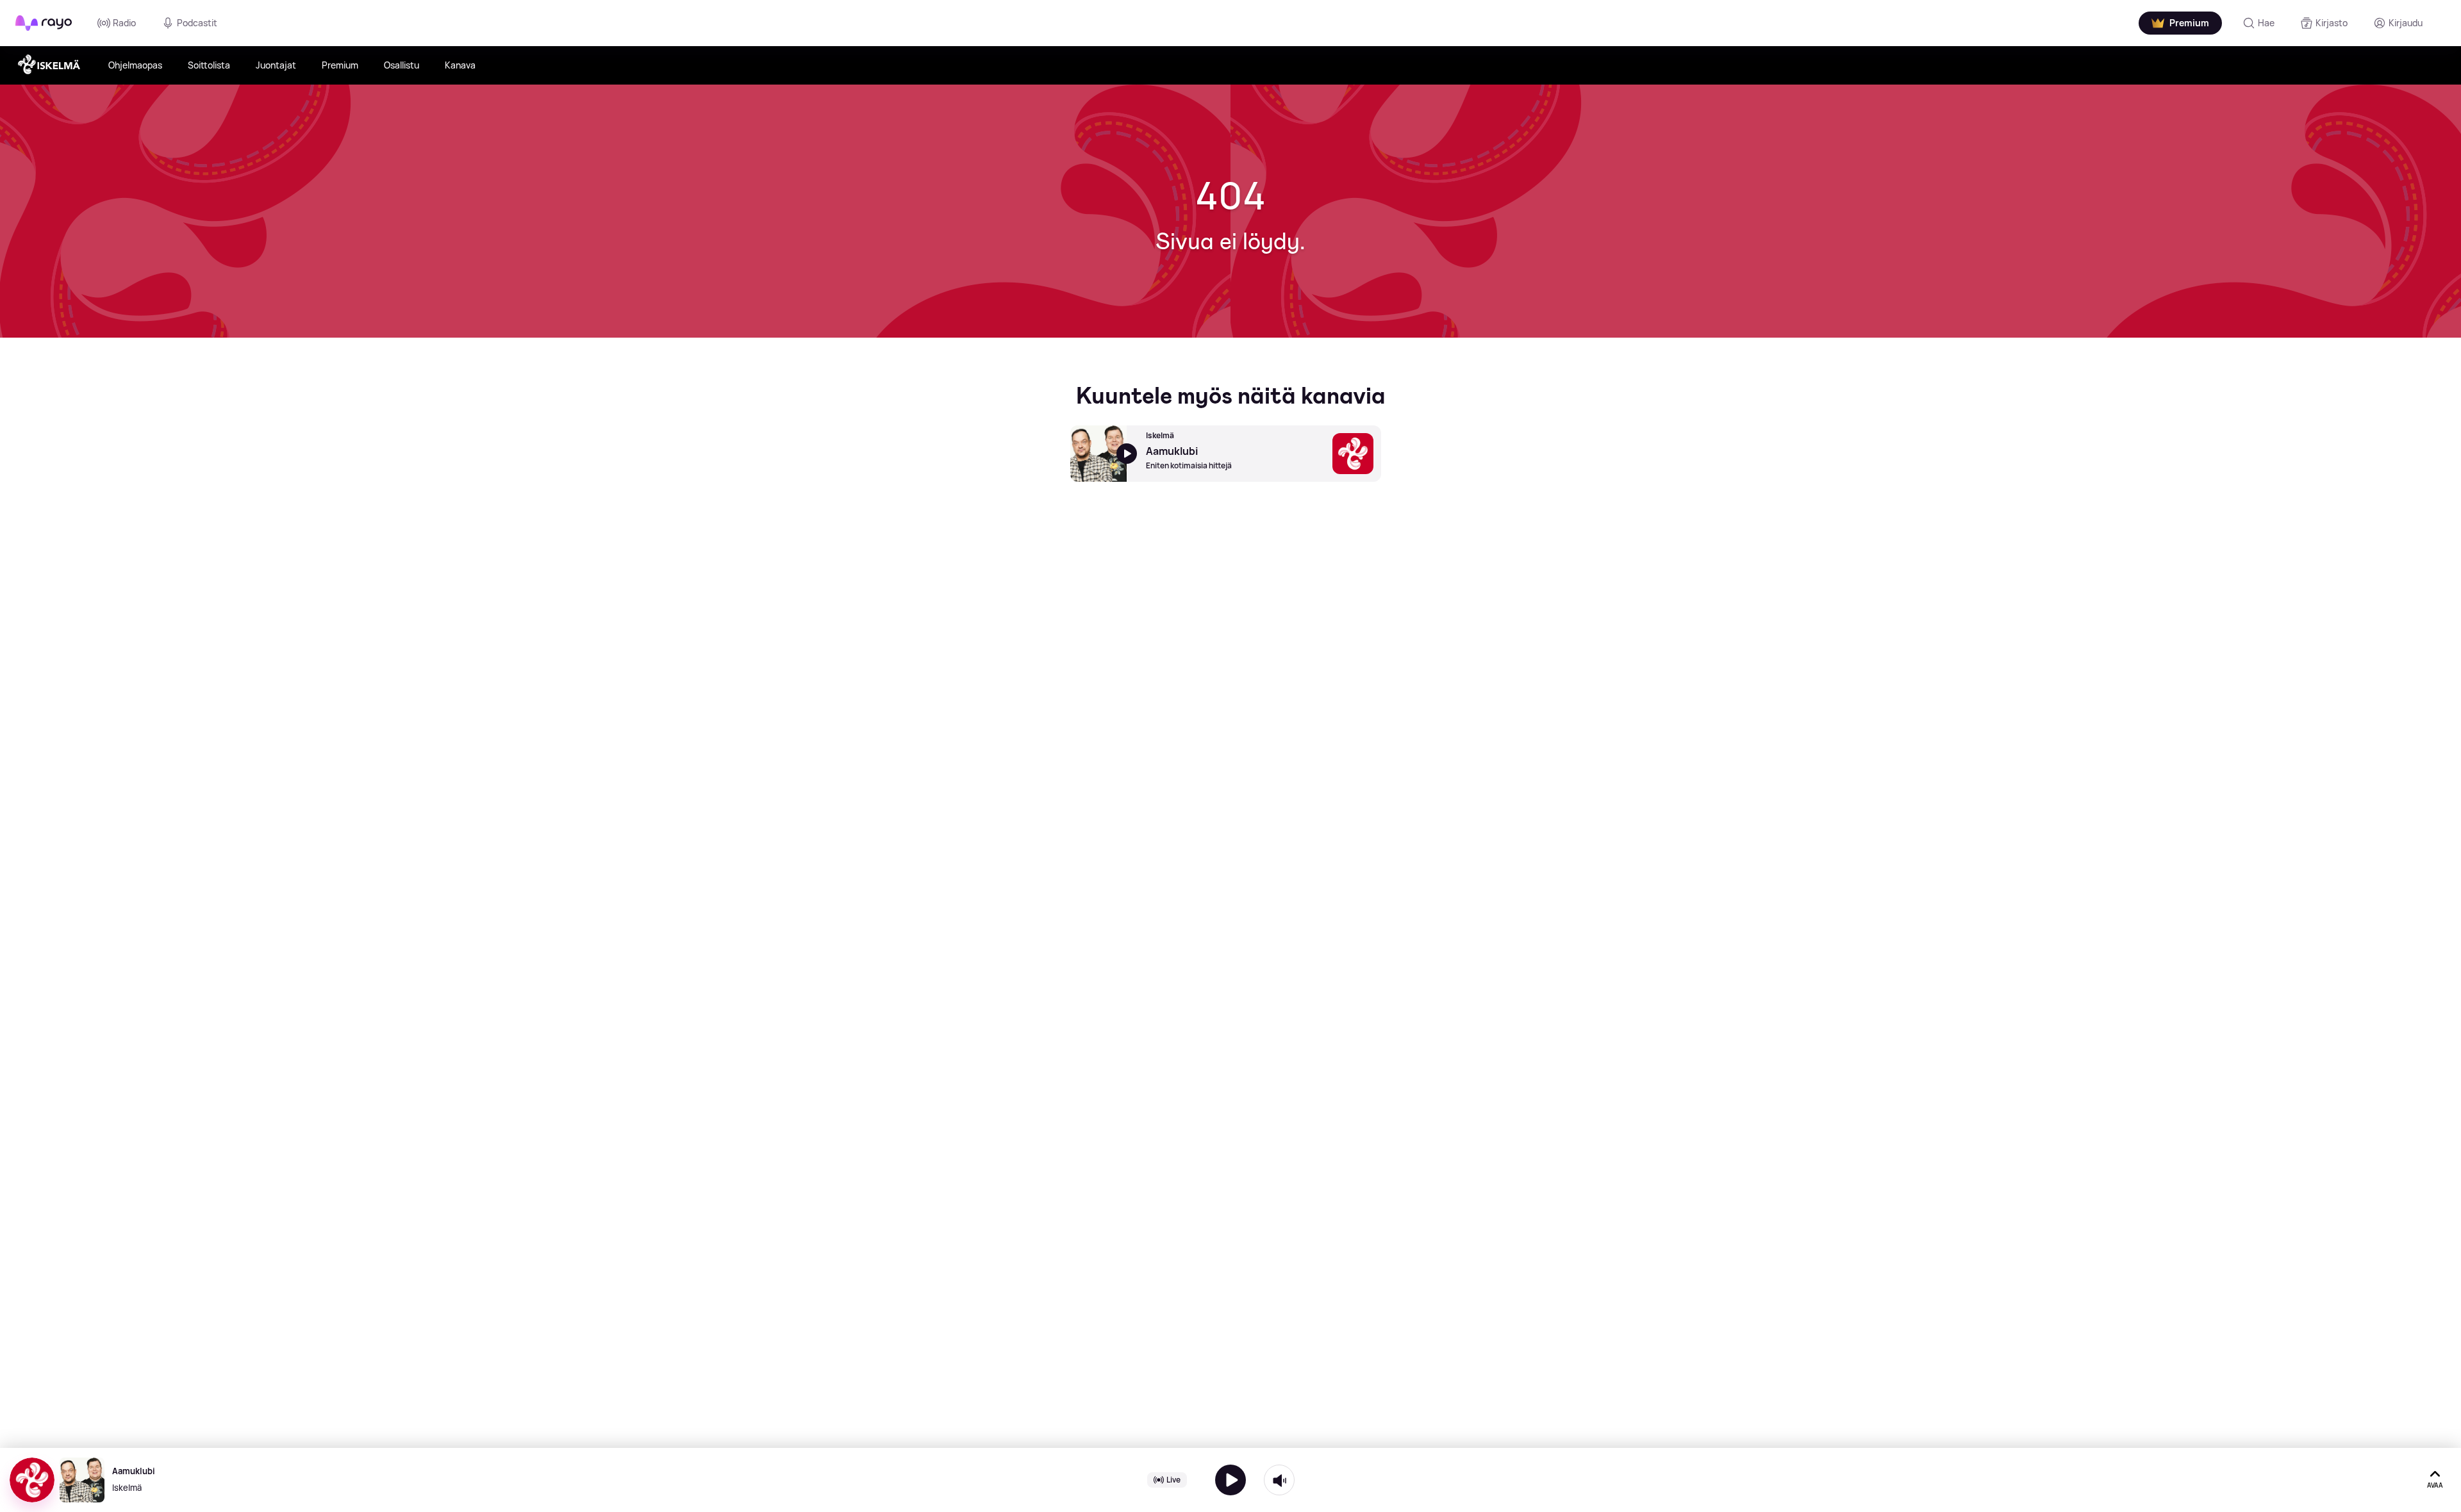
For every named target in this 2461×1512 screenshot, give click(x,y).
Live (1173, 1480)
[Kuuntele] (1230, 1480)
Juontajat (276, 65)
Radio (124, 23)
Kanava (460, 65)
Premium (340, 65)
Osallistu (402, 65)
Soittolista (209, 65)
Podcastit (197, 23)
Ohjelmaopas (135, 65)
